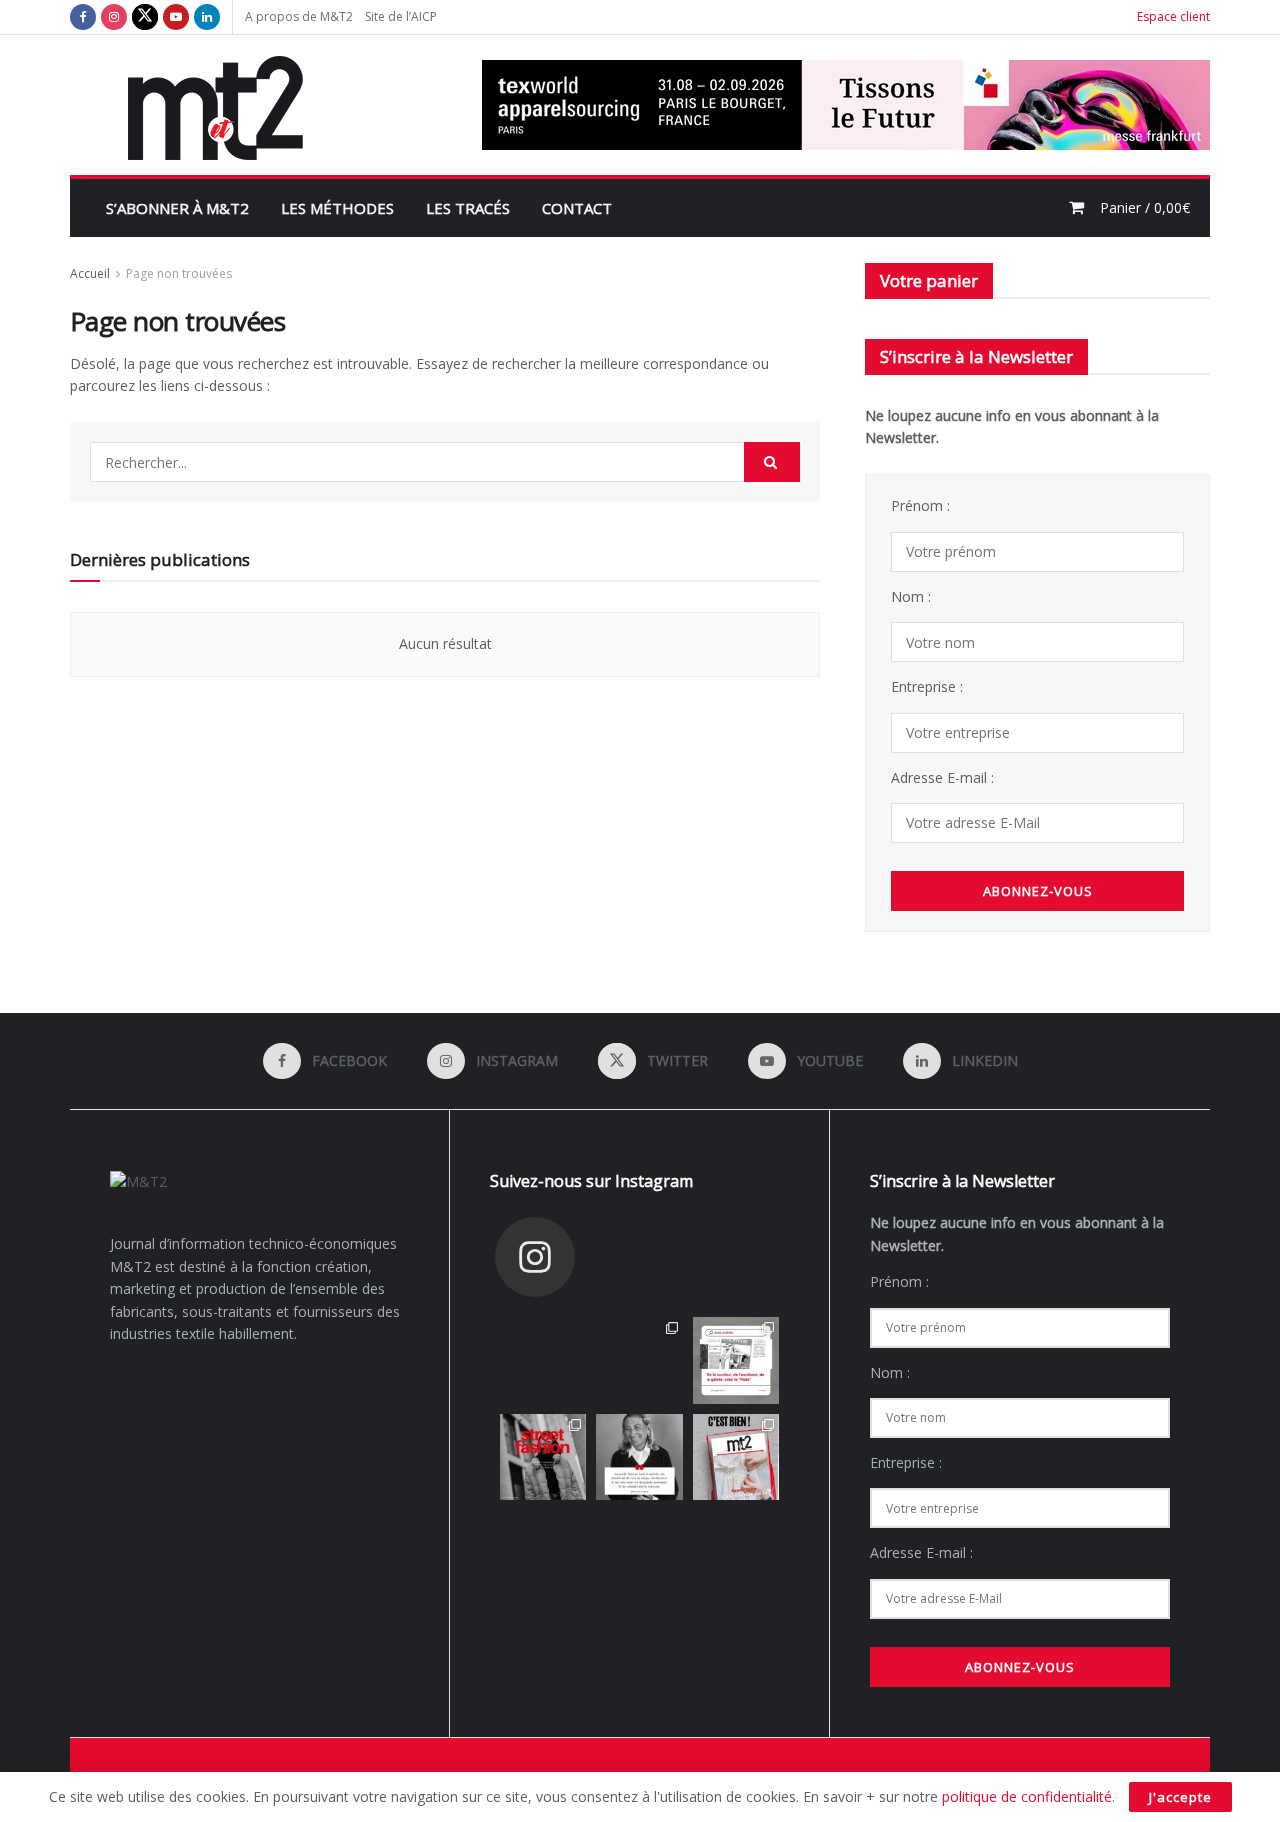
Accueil (90, 273)
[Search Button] (772, 462)
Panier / (1145, 207)
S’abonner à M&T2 (177, 208)
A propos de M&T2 (299, 16)
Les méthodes (337, 208)
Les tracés (468, 208)
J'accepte (1180, 1797)
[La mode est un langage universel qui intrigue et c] (639, 1457)
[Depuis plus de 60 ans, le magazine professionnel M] (736, 1457)
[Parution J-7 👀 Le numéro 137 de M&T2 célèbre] (543, 1360)
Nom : (911, 596)
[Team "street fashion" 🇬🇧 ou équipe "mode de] (543, 1457)
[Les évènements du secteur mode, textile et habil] (639, 1360)
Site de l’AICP (401, 16)
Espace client (1173, 16)
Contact (577, 208)
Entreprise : (927, 686)
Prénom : (920, 505)
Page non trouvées (179, 273)
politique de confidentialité (1027, 1796)
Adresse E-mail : (942, 777)
